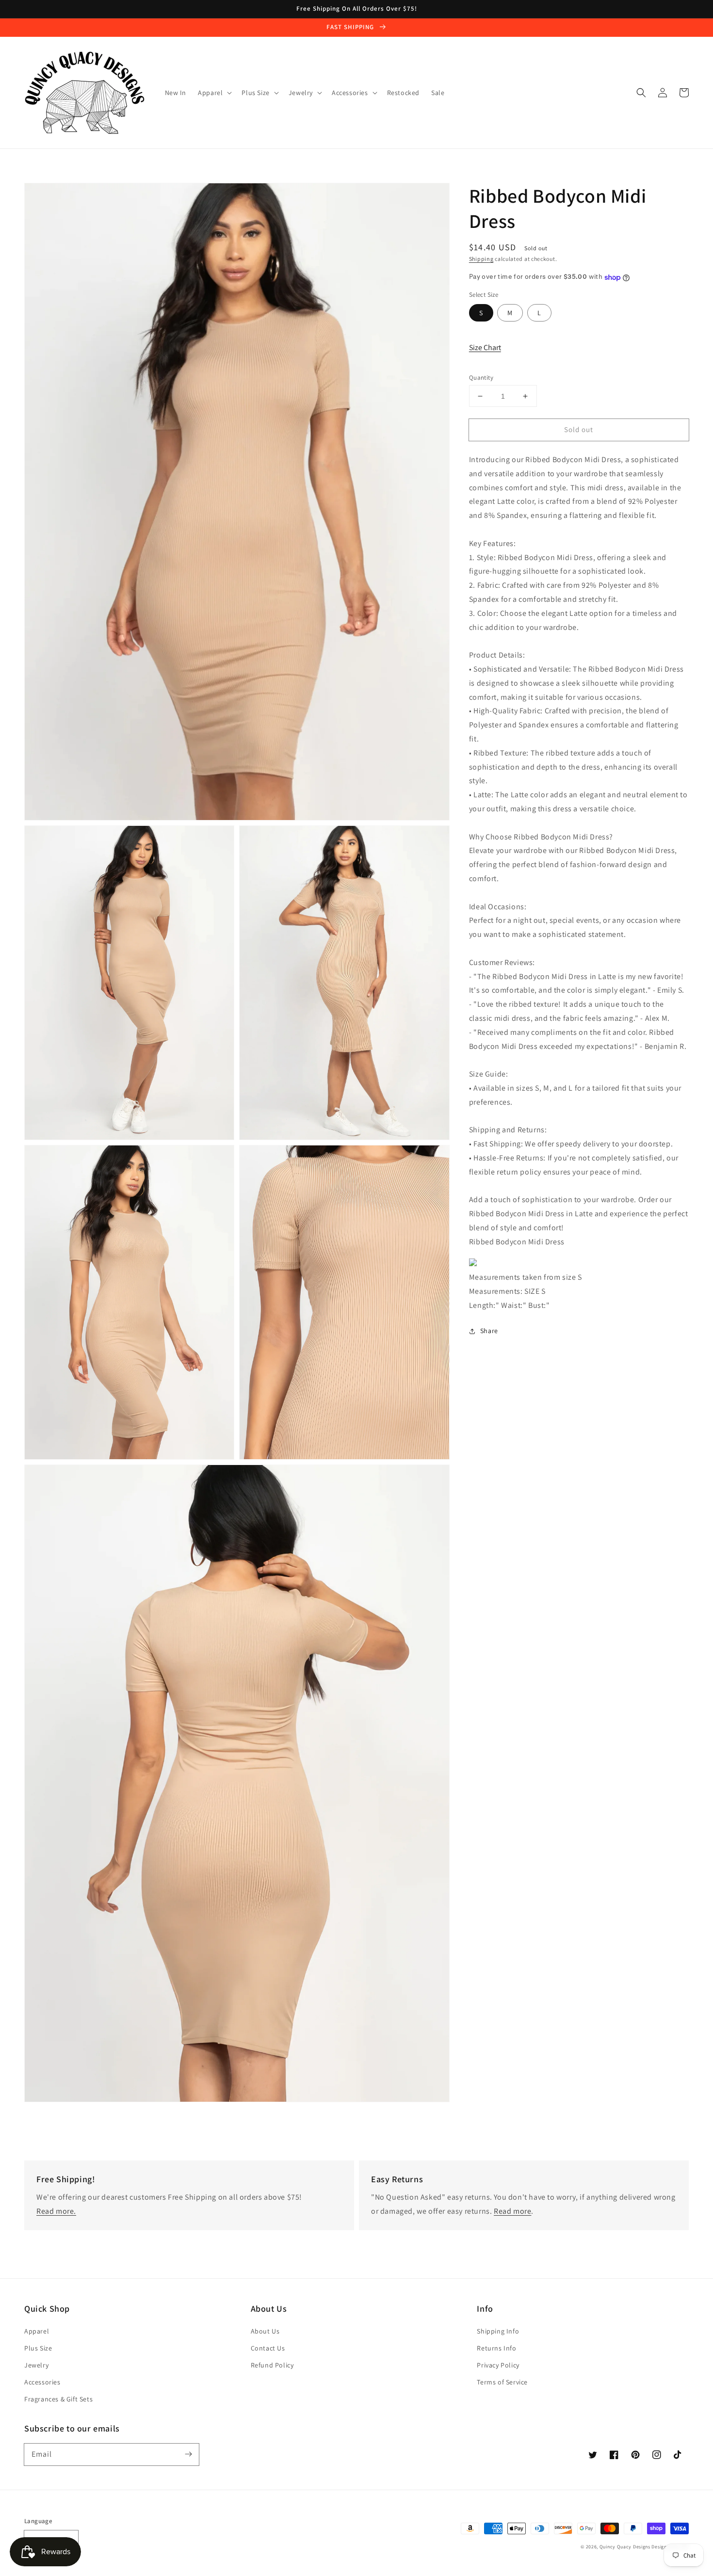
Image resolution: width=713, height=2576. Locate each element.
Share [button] (489, 1331)
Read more (512, 2211)
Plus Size (38, 2348)
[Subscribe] (188, 2454)
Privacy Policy (498, 2365)
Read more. (56, 2211)
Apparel (37, 2331)
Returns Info (496, 2348)
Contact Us (268, 2348)
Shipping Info (498, 2331)
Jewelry (36, 2365)
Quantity (481, 378)
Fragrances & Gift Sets (58, 2399)
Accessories (42, 2382)
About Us (265, 2331)
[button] (641, 93)
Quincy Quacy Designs (625, 2547)
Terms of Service (502, 2382)
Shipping (481, 259)
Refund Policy (272, 2365)
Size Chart (485, 348)
